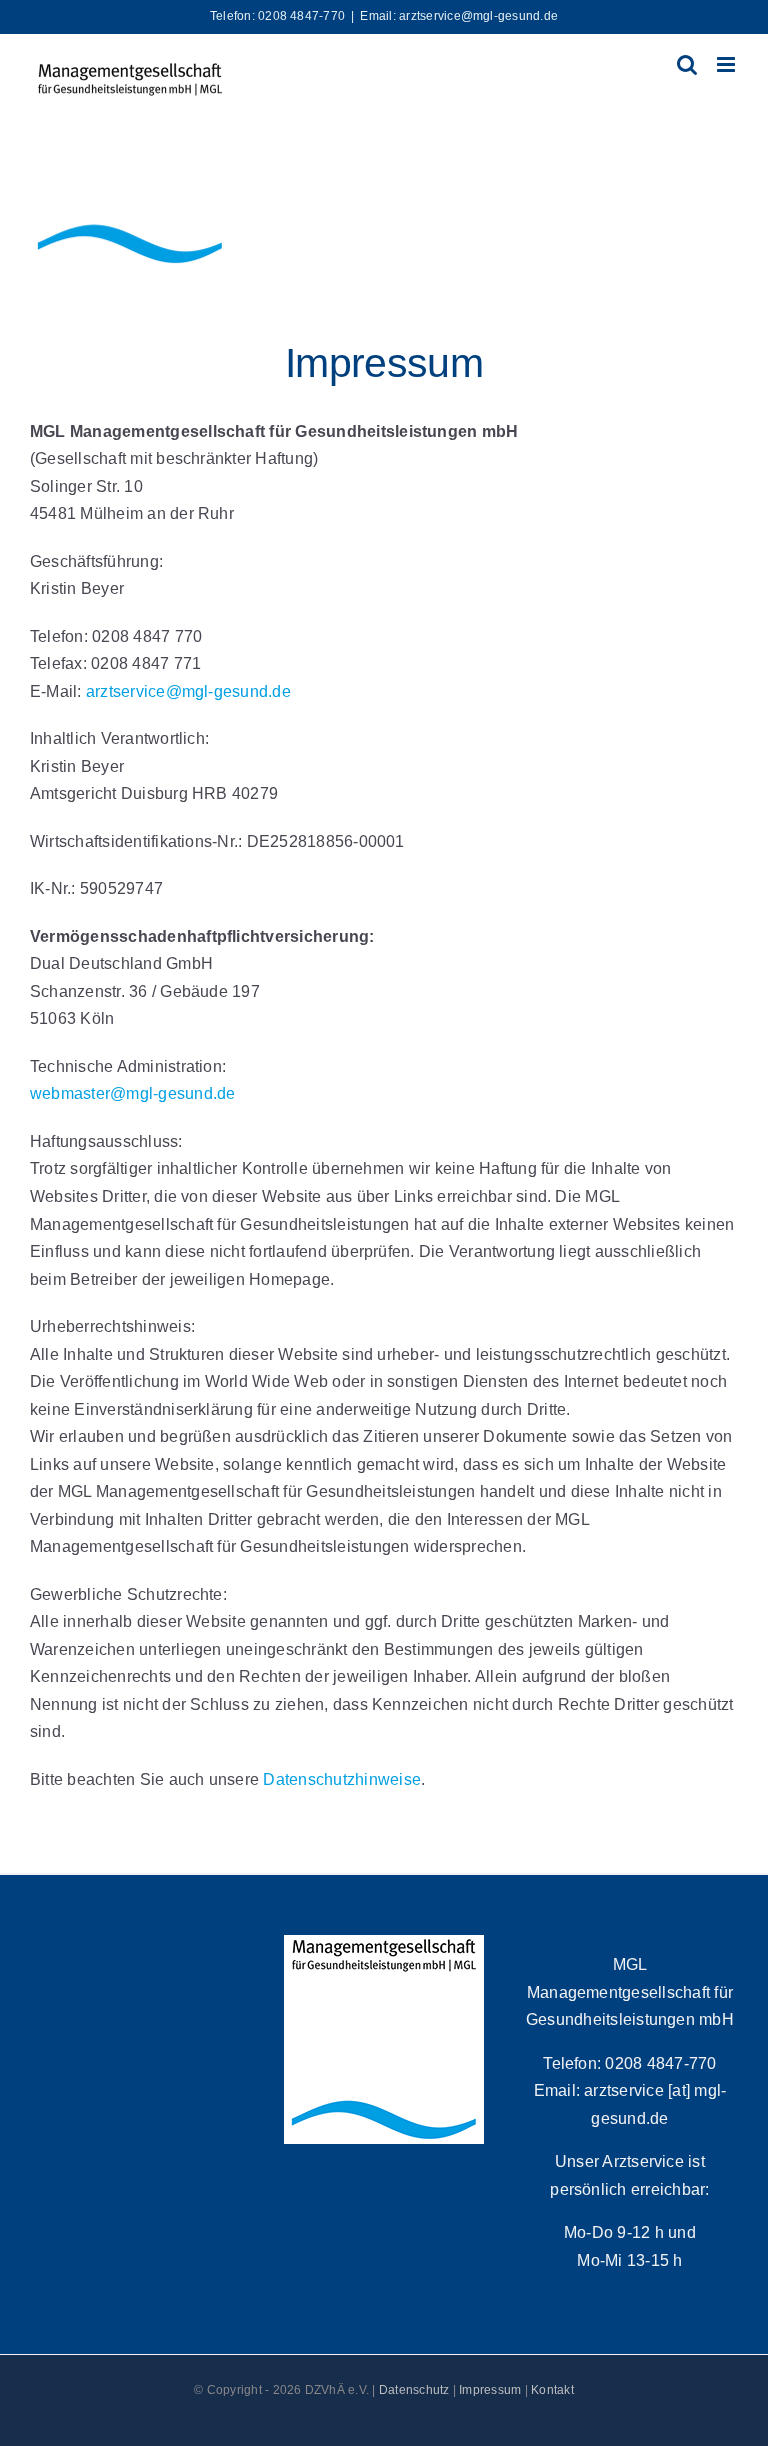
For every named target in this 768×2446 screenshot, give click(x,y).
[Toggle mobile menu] (727, 64)
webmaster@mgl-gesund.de (133, 1093)
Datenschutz (414, 2390)
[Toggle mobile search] (687, 64)
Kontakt (552, 2390)
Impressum (490, 2390)
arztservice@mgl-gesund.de (188, 691)
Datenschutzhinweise (342, 1779)
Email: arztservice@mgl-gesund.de (459, 16)
